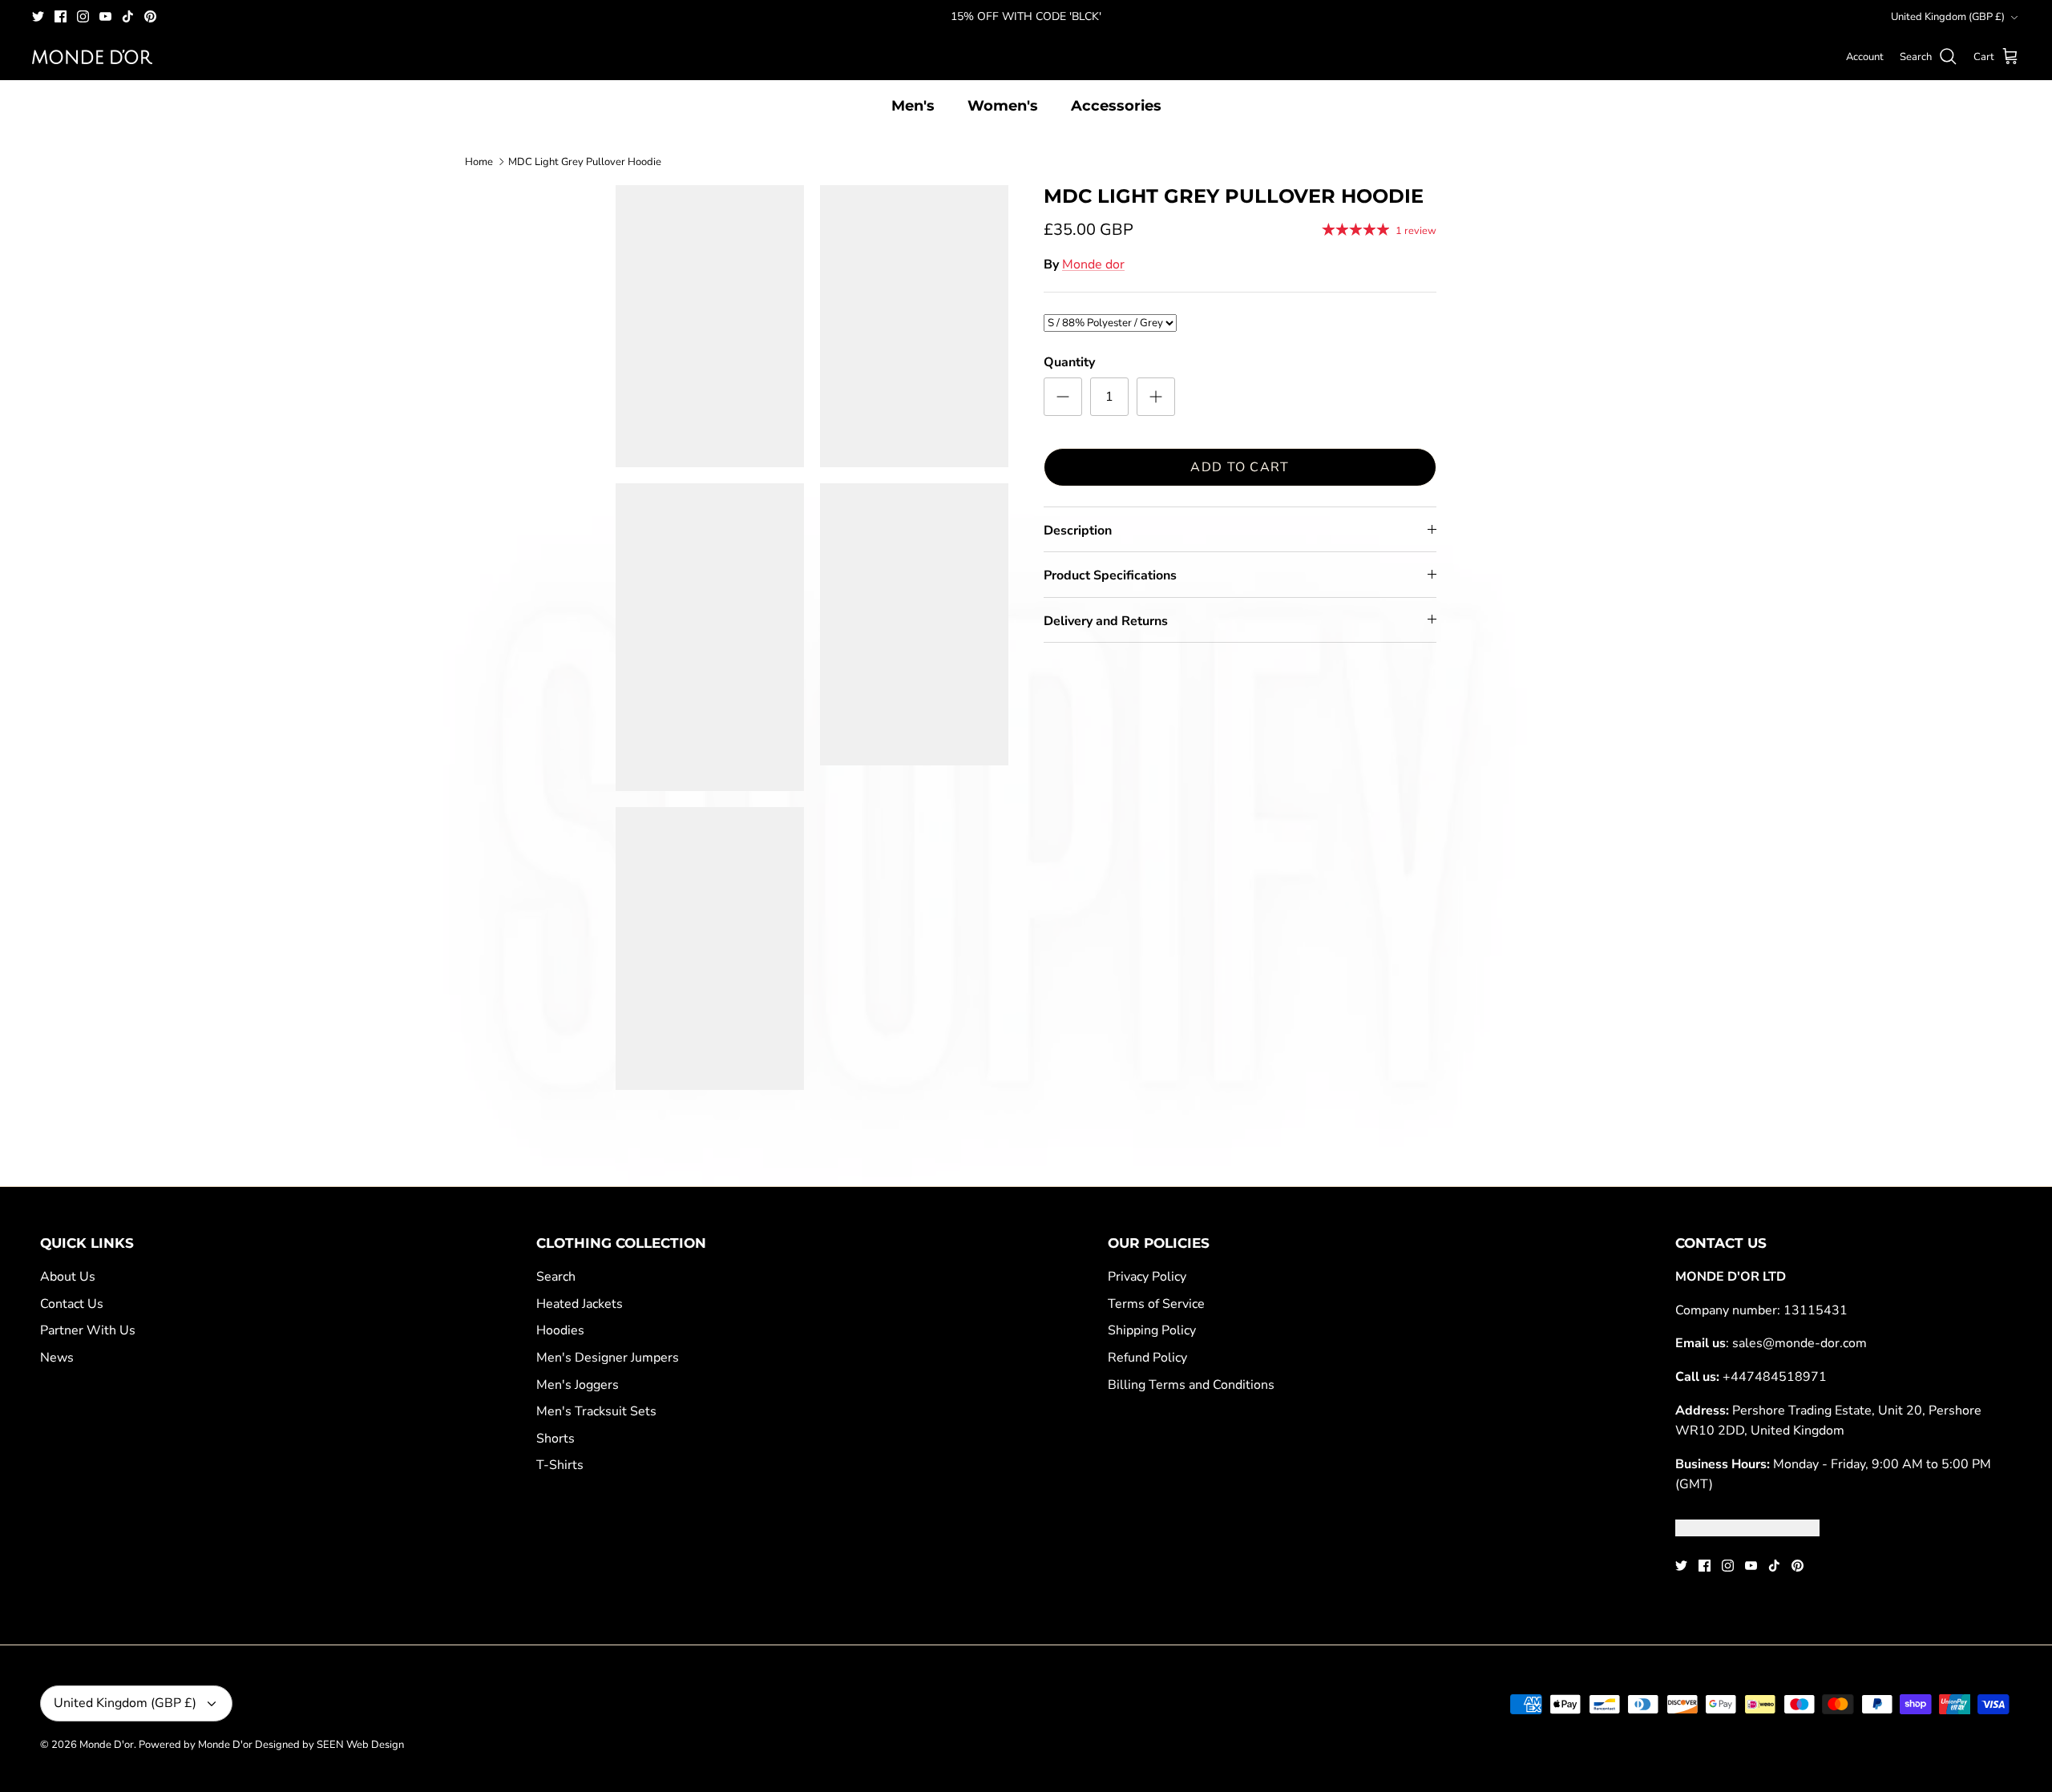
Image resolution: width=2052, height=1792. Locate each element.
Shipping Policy (1152, 1330)
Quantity (1069, 362)
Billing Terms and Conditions (1191, 1385)
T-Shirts (560, 1465)
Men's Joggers (578, 1385)
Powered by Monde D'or (196, 1745)
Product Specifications (1110, 575)
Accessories (1116, 106)
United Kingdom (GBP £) (1948, 17)
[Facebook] (61, 16)
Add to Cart (1240, 467)
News (57, 1358)
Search (556, 1277)
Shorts (555, 1439)
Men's (913, 106)
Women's (1003, 106)
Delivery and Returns (1106, 621)
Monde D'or (107, 1745)
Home (479, 161)
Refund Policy (1147, 1358)
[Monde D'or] (92, 57)
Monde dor (1093, 264)
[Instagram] (83, 16)
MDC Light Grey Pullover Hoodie (585, 161)
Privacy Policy (1147, 1277)
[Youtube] (105, 16)
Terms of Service (1156, 1304)
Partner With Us (88, 1330)
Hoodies (560, 1330)
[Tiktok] (128, 16)
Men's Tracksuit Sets (596, 1411)
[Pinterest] (150, 16)
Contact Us (72, 1304)
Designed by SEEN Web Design (329, 1745)
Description (1078, 531)
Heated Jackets (580, 1304)
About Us (68, 1277)
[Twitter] (38, 16)
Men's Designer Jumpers (608, 1358)
